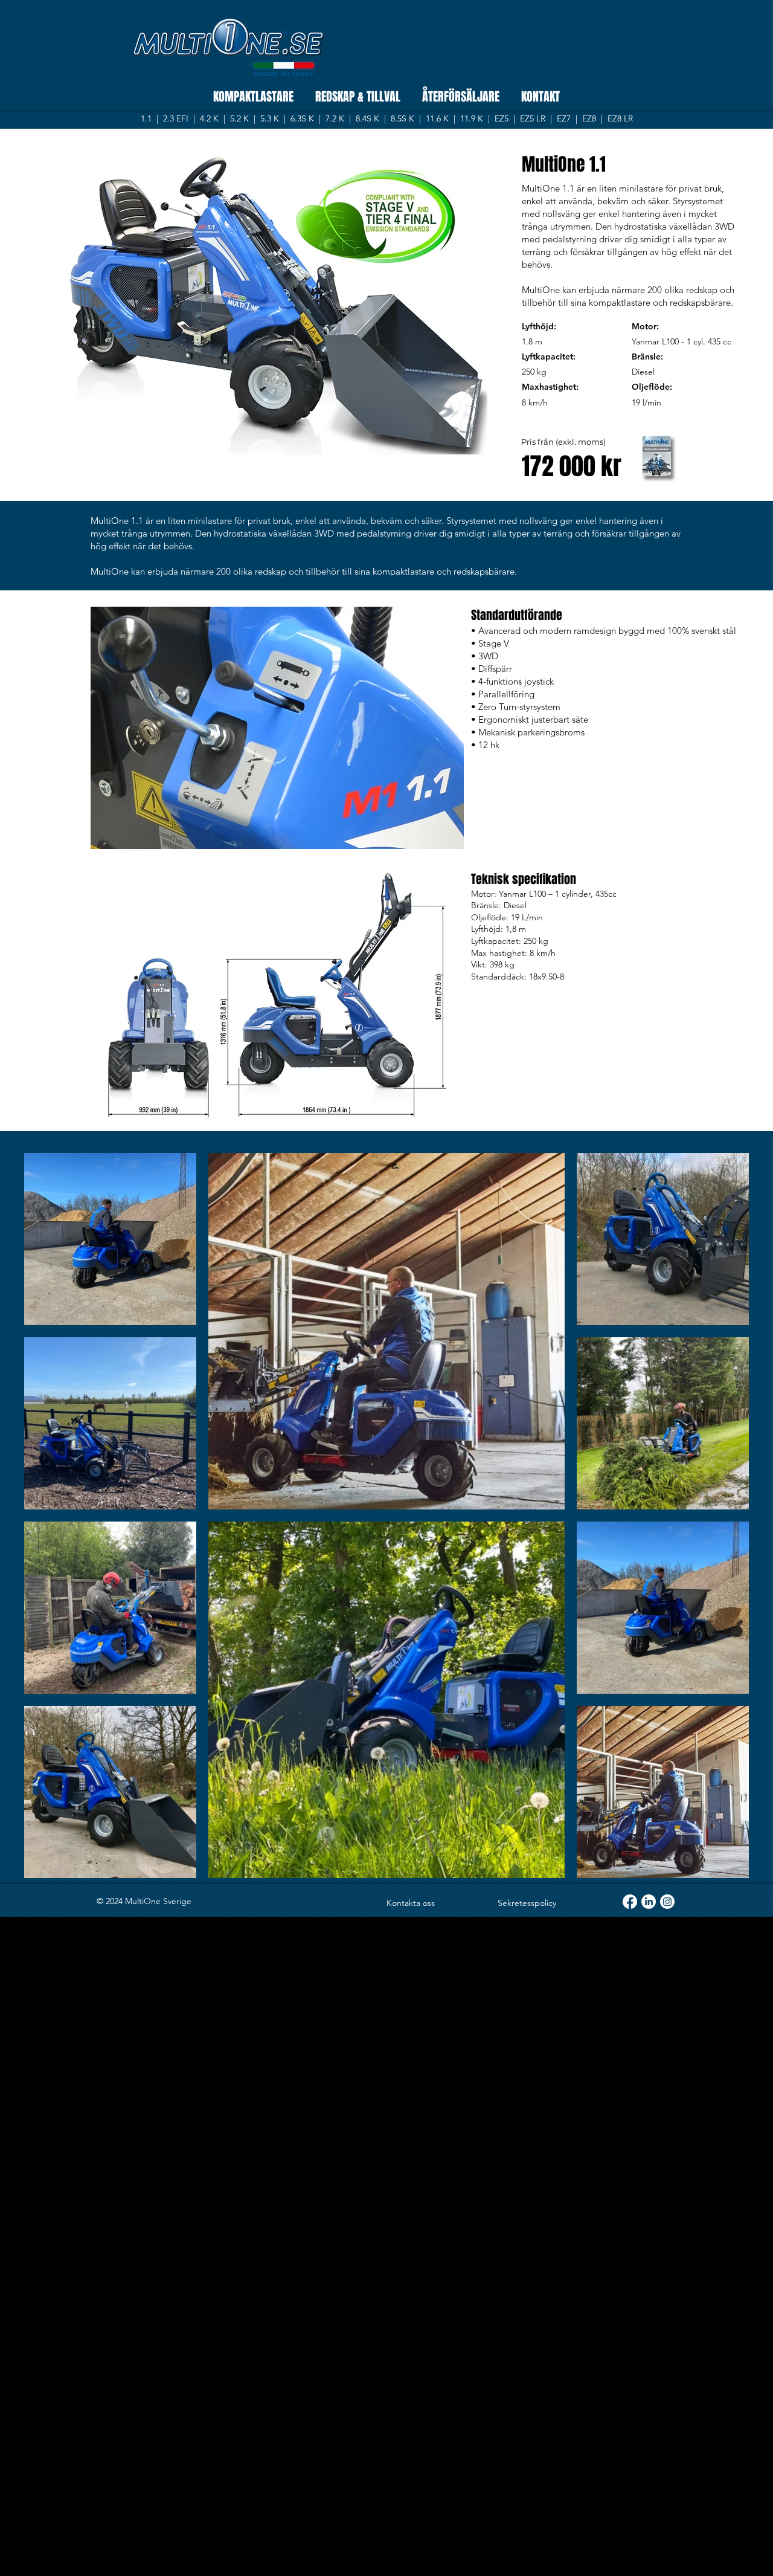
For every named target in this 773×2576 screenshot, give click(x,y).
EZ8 (589, 118)
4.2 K (210, 118)
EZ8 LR (620, 118)
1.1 (147, 118)
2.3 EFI (177, 118)
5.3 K (271, 118)
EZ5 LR (533, 118)
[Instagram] (667, 1902)
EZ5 (502, 118)
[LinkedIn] (649, 1902)
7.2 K (336, 118)
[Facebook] (630, 1902)
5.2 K (239, 118)
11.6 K (437, 118)
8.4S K (369, 118)
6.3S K (302, 118)
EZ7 (564, 118)
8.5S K (404, 118)
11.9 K (472, 118)
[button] (277, 728)
